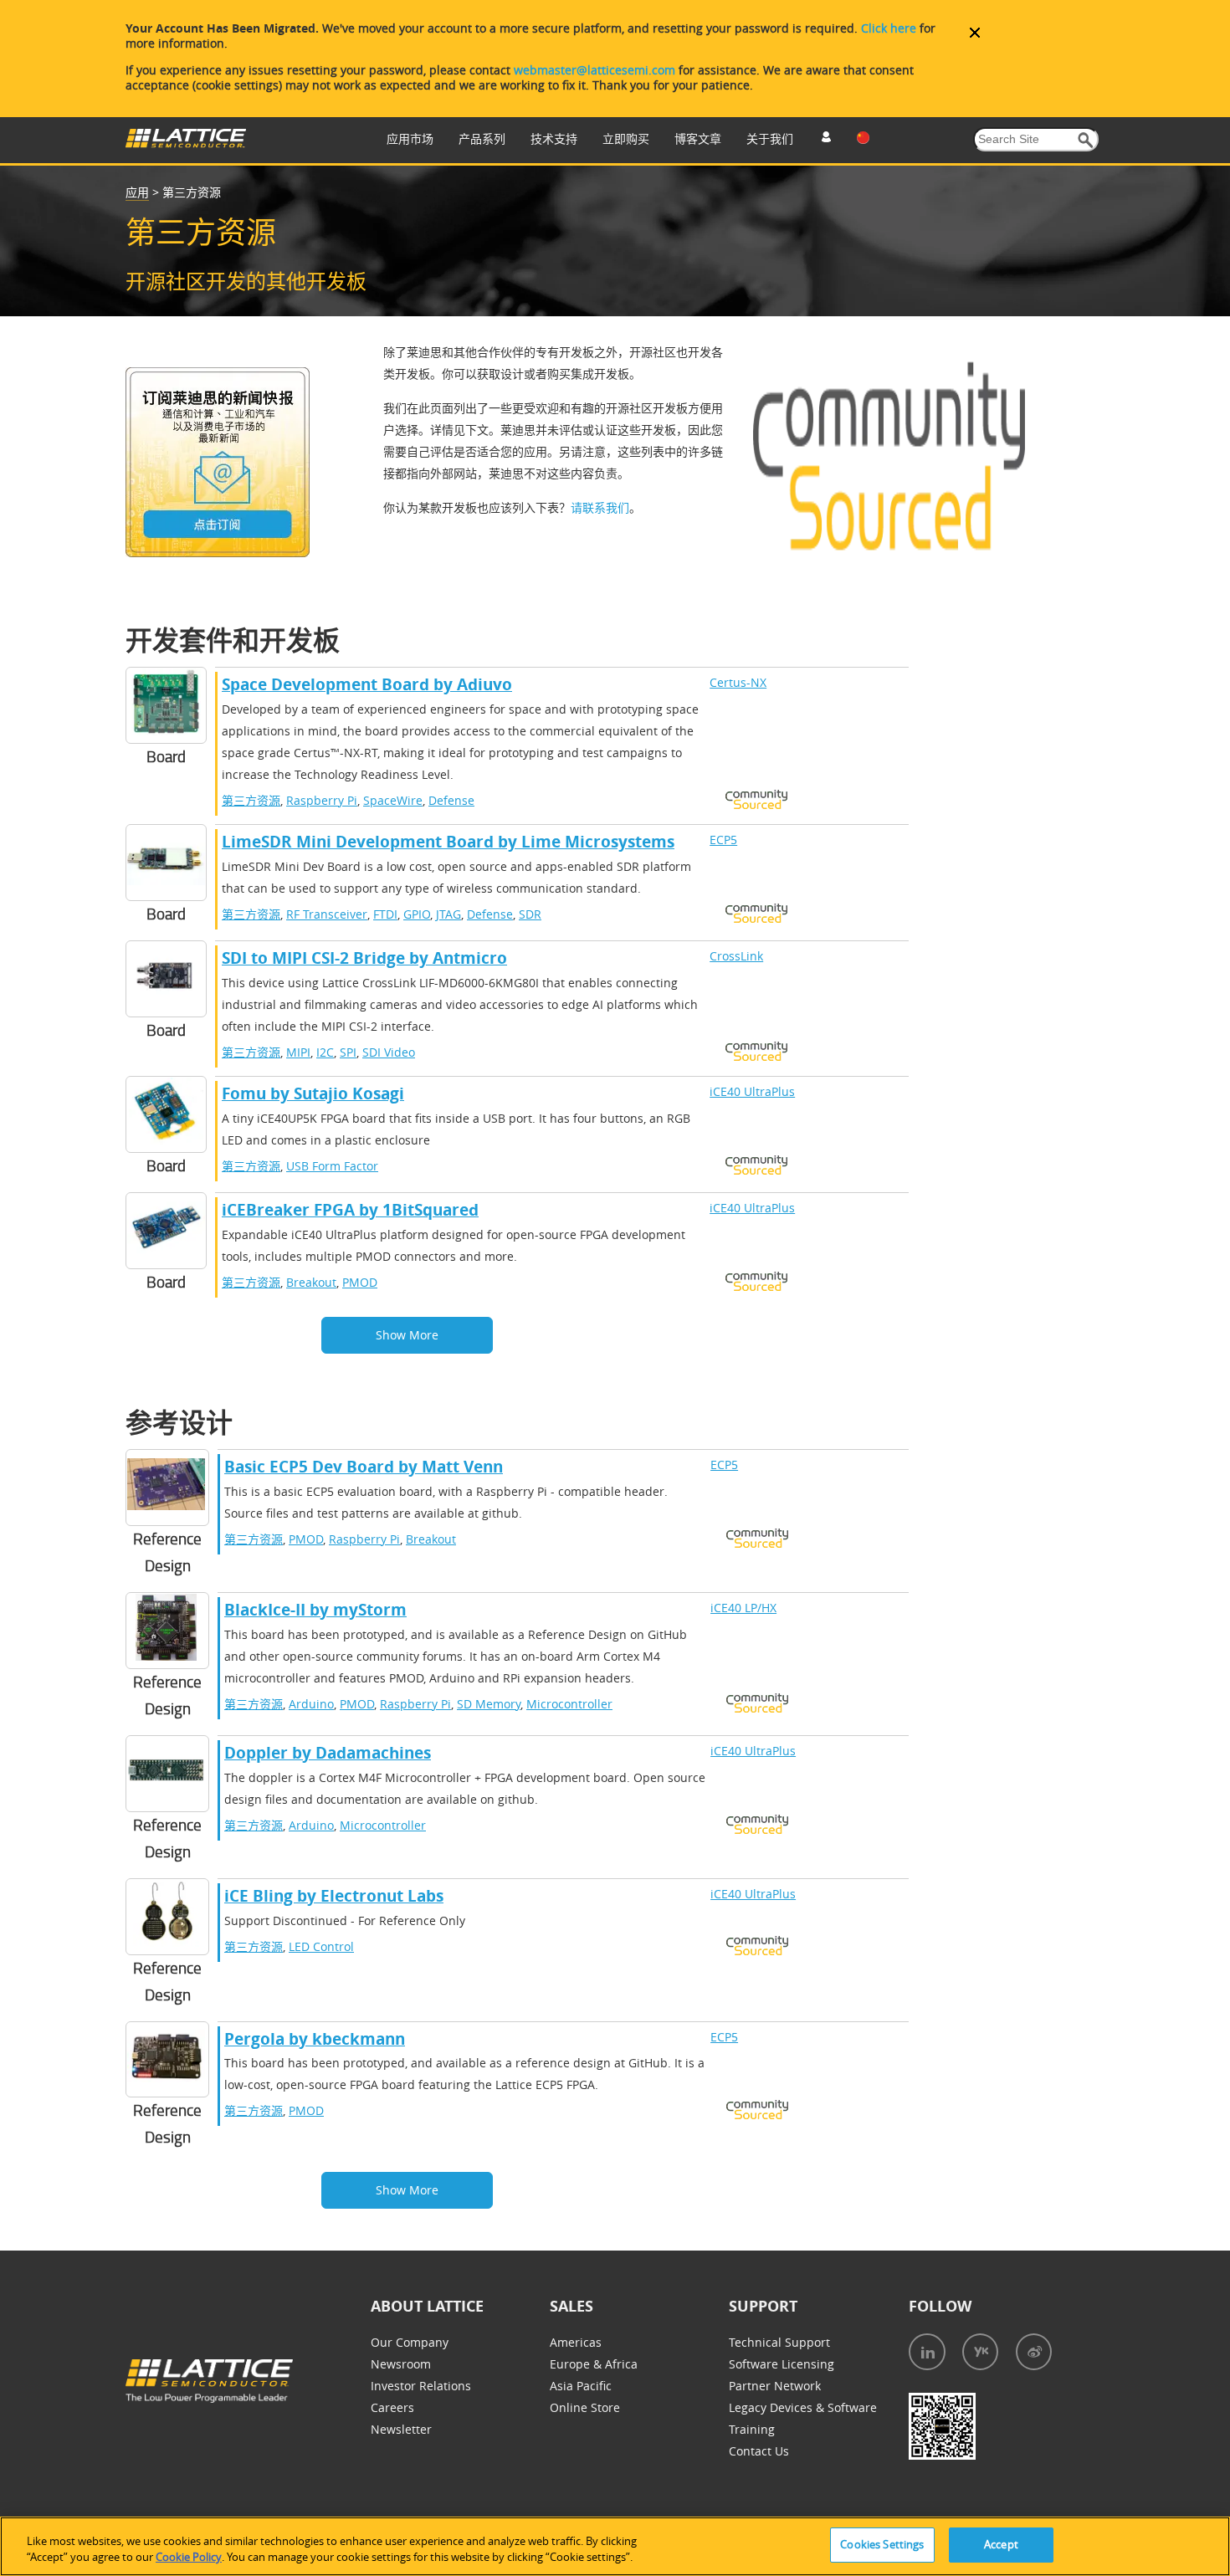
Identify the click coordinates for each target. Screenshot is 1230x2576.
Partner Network (775, 2386)
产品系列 (482, 138)
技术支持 (554, 138)
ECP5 (723, 840)
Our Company (410, 2342)
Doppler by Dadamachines (328, 1753)
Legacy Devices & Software (803, 2407)
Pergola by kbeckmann (315, 2039)
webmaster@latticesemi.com (594, 70)
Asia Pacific (581, 2386)
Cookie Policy (189, 2558)
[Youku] (980, 2352)
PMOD (360, 1282)
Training (752, 2429)
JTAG (448, 914)
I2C (325, 1052)
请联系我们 (600, 507)
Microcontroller (569, 1704)
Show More (407, 1335)
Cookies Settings (882, 2544)
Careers (392, 2407)
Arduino (311, 1704)
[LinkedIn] (927, 2352)
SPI (348, 1052)
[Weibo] (1034, 2352)
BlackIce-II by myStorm (315, 1610)
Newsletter (401, 2429)
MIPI (298, 1052)
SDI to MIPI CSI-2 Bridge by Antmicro (364, 958)
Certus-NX (738, 682)
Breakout (311, 1282)
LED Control (321, 1946)
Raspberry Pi (322, 800)
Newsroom (401, 2364)
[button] (1086, 140)
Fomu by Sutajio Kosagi (313, 1093)
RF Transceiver (327, 914)
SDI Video (389, 1052)
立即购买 (626, 138)
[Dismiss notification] (975, 33)
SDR (530, 914)
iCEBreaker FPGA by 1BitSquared (350, 1210)
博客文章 (698, 138)
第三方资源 (251, 800)
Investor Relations (421, 2386)
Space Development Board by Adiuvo (367, 684)
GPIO (417, 914)
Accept (1001, 2544)
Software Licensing (782, 2364)
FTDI (385, 914)
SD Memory (489, 1704)
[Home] (186, 143)
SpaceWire (393, 800)
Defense (451, 800)
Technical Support (779, 2342)
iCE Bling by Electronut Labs (334, 1896)
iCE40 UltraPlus (752, 1091)
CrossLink (736, 956)
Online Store (585, 2407)
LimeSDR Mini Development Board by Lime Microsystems (448, 842)
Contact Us (759, 2451)
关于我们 (770, 138)
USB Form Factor (332, 1166)
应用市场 (410, 138)
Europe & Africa (594, 2364)
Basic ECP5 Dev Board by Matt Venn (364, 1467)
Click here (889, 28)
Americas (576, 2342)
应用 (137, 192)
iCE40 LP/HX (743, 1608)
